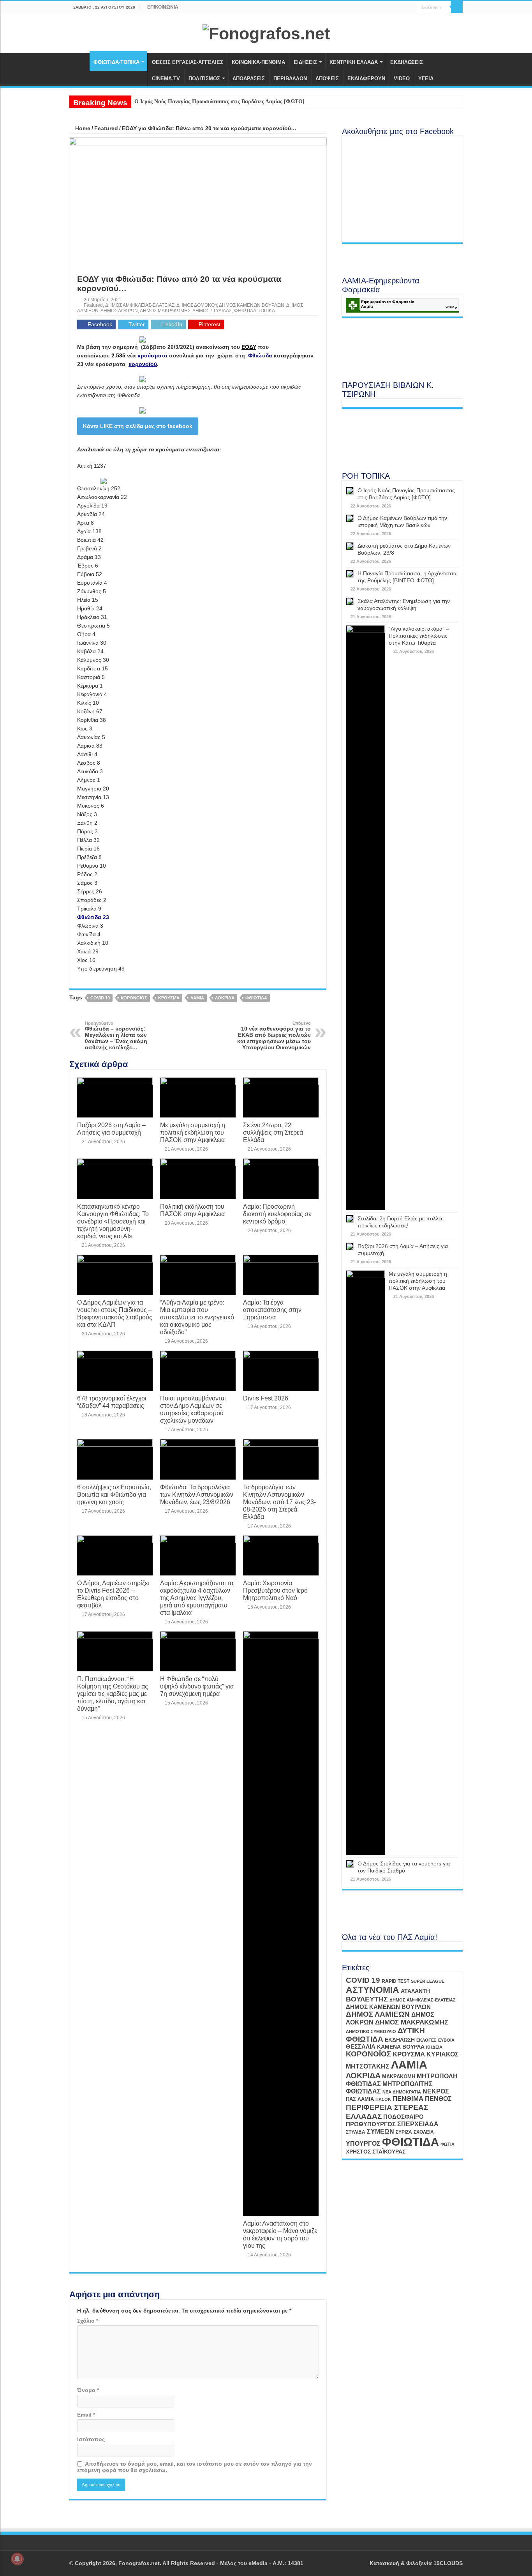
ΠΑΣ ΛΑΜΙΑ (360, 2099)
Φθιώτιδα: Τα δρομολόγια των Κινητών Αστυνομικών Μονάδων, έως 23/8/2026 (197, 1494)
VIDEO (402, 79)
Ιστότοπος (91, 2439)
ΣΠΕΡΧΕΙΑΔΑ (418, 2124)
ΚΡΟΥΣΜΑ (169, 998)
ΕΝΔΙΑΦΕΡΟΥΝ (366, 79)
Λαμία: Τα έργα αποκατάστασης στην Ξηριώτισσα (272, 1310)
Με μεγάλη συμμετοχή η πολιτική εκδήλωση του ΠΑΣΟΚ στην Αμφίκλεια (193, 1132)
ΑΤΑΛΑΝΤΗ (415, 1991)
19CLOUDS (448, 2563)
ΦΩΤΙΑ (447, 2144)
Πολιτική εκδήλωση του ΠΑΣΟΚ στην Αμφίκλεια (192, 1210)
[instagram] (410, 7)
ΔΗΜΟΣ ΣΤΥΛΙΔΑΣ (212, 311)
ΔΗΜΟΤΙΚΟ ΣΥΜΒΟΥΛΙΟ (371, 2031)
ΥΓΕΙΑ (426, 79)
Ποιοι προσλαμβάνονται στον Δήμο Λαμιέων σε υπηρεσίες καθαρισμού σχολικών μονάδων (193, 1409)
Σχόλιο (88, 2321)
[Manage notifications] (17, 2559)
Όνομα (88, 2390)
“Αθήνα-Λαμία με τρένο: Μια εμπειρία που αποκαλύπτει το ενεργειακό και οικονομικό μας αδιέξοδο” (197, 1317)
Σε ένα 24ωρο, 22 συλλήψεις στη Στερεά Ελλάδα (273, 1132)
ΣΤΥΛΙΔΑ (356, 2132)
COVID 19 (100, 998)
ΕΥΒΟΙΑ (446, 2040)
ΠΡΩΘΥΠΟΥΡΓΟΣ (371, 2124)
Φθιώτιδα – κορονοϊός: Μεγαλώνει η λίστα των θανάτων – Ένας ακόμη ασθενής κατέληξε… (116, 1036)
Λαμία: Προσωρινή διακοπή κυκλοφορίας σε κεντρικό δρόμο (277, 1214)
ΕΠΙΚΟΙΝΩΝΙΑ (163, 7)
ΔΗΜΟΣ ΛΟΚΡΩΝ (119, 311)
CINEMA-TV (166, 79)
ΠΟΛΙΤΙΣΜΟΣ (204, 79)
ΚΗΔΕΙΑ (434, 2047)
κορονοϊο (141, 364)
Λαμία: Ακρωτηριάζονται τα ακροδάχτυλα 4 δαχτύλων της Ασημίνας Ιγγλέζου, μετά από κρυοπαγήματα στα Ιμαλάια (197, 1598)
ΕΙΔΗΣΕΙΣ (305, 62)
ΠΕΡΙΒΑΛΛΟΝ (290, 79)
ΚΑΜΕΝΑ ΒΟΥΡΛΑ (401, 2047)
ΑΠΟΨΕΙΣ (327, 79)
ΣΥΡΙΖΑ (404, 2132)
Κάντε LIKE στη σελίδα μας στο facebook (138, 426)
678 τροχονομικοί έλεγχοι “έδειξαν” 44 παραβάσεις (112, 1402)
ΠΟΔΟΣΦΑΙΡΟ (403, 2117)
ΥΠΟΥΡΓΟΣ (363, 2144)
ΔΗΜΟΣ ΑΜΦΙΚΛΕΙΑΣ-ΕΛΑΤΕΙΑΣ (140, 305)
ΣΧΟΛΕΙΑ (424, 2132)
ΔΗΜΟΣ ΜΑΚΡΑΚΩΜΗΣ (165, 311)
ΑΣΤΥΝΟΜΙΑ (373, 1990)
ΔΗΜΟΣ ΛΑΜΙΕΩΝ (378, 2014)
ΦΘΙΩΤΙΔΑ (256, 998)
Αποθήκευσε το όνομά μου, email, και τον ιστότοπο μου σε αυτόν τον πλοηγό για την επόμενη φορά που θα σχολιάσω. (195, 2467)
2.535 (118, 355)
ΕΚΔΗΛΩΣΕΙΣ (407, 62)
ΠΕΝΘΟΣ (438, 2099)
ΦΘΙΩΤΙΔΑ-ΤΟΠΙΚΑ (116, 62)
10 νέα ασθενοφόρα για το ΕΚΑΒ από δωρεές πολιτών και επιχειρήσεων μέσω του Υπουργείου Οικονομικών (274, 1036)
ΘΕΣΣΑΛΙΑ (361, 2047)
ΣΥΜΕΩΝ (381, 2131)
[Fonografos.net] (266, 32)
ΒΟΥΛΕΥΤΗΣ (367, 1999)
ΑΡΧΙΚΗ (79, 61)
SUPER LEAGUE (428, 1981)
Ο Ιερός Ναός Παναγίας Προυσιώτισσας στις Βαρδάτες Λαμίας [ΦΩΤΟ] (219, 102)
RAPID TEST (395, 1981)
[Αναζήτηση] (457, 7)
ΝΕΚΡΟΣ (436, 2091)
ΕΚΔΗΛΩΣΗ (400, 2040)
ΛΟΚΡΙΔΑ (225, 998)
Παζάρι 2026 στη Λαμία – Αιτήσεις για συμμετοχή (111, 1129)
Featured (106, 128)
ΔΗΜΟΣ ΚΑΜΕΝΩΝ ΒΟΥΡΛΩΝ (252, 305)
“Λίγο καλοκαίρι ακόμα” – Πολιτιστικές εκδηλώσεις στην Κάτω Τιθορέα (419, 636)
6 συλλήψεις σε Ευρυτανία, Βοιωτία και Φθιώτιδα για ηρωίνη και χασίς (114, 1494)
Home (82, 128)
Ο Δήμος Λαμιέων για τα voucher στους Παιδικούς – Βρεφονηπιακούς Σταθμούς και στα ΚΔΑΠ (115, 1313)
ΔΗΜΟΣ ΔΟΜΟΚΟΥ (197, 305)
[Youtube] (403, 7)
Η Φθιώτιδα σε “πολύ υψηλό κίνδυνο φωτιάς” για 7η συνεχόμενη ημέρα (197, 1686)
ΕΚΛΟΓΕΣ (426, 2040)
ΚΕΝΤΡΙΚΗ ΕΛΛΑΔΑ (354, 62)
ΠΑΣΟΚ (383, 2099)
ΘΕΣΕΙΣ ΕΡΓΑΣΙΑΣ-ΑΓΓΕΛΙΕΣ (188, 62)
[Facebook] (395, 7)
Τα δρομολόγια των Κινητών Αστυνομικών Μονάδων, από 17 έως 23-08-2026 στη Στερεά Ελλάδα (279, 1502)
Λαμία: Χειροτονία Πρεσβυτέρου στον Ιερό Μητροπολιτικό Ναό (275, 1590)
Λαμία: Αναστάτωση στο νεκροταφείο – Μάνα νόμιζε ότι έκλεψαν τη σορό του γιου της (280, 2234)
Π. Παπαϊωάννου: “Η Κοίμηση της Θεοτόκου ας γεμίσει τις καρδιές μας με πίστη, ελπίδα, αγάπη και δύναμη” (113, 1694)
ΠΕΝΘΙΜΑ (408, 2099)
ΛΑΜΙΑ (197, 998)
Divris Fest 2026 (266, 1398)
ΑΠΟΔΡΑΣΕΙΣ (249, 79)
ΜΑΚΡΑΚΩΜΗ (399, 2077)
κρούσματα (152, 355)
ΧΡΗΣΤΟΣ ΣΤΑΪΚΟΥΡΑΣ (376, 2152)
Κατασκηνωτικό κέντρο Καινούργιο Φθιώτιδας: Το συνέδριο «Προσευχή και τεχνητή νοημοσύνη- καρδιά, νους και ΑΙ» (113, 1221)
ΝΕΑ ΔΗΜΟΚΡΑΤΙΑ (402, 2092)
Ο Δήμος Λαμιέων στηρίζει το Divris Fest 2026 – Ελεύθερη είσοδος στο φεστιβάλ (113, 1594)
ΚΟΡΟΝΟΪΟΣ (134, 998)
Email (86, 2415)
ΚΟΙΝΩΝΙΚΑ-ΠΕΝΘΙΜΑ (258, 62)
